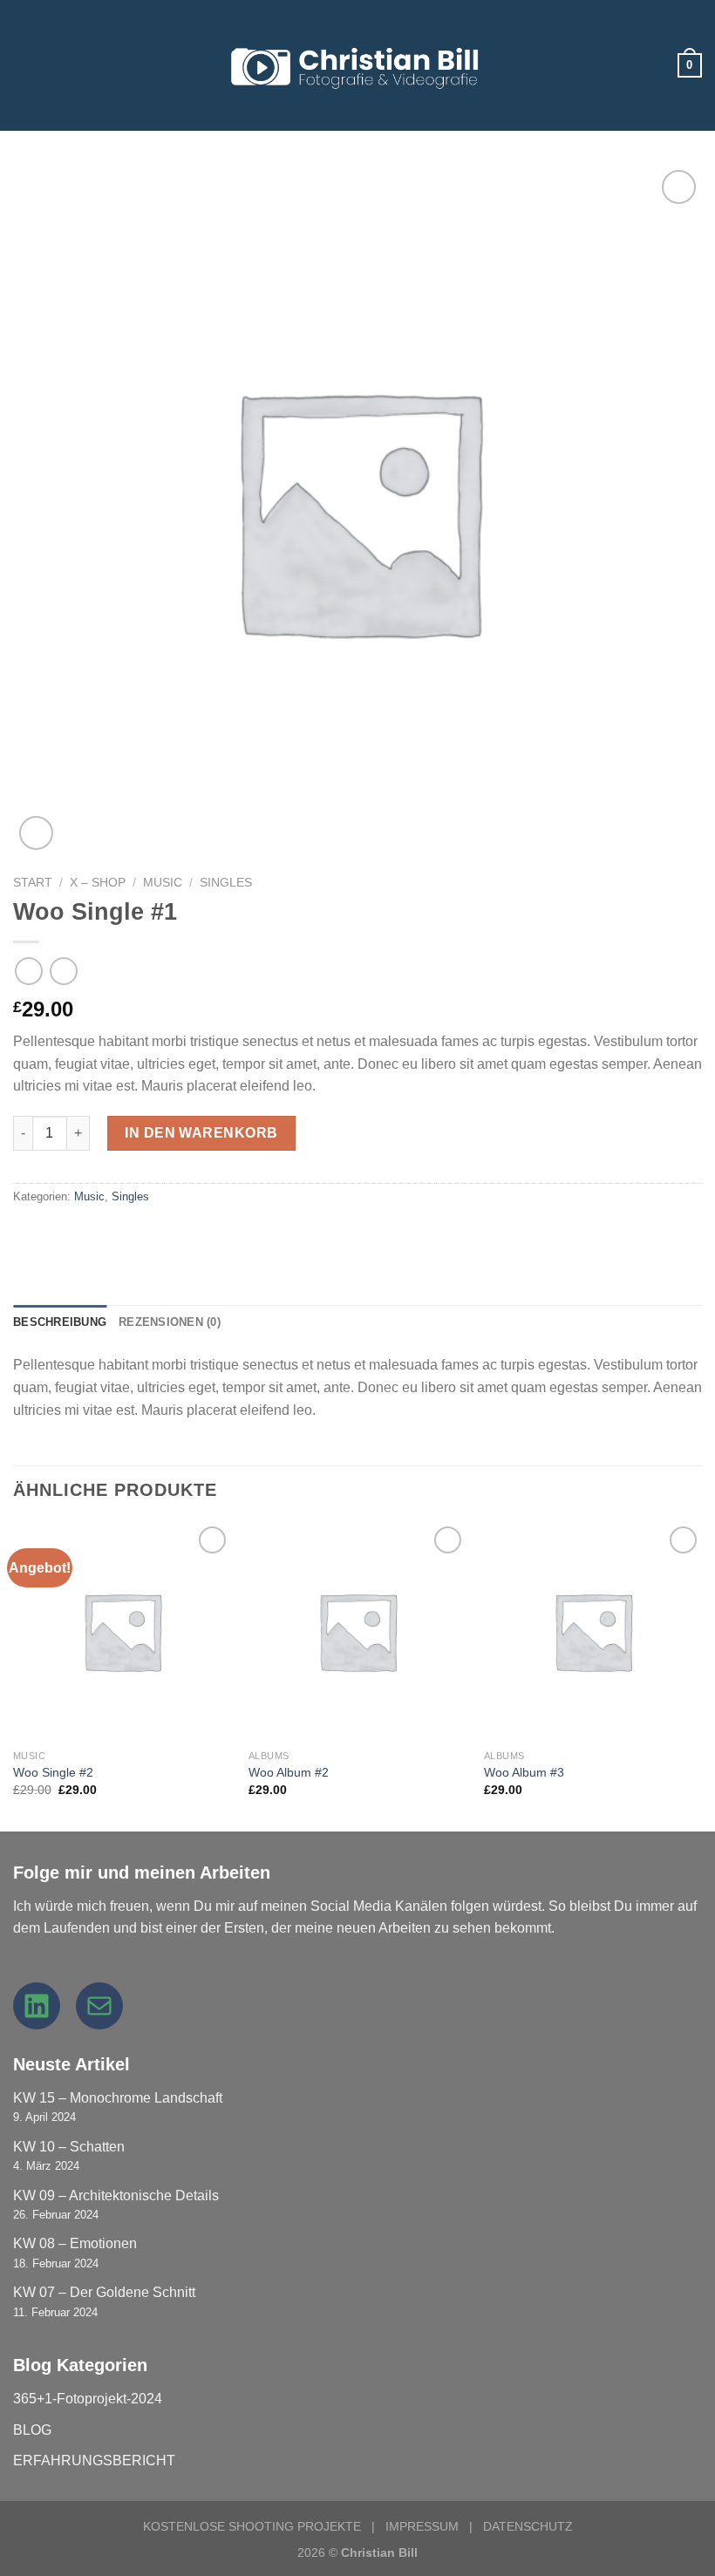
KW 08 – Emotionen (75, 2243)
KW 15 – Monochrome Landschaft (118, 2098)
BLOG (32, 2430)
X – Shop (98, 883)
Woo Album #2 (289, 1772)
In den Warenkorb (201, 1133)
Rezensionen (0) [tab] (170, 1322)
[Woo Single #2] (122, 1631)
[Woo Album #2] (357, 1631)
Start (33, 883)
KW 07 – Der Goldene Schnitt (104, 2292)
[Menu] (24, 65)
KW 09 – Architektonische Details (116, 2195)
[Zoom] (36, 833)
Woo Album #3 (524, 1772)
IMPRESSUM (422, 2526)
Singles (226, 883)
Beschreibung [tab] (60, 1322)
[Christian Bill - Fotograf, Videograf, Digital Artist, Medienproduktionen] (357, 66)
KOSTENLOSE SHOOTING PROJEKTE (252, 2526)
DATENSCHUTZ (528, 2526)
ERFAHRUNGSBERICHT (94, 2460)
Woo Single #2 (53, 1772)
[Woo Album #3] (593, 1631)
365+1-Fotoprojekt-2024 (88, 2399)
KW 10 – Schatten (69, 2147)
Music (163, 883)
